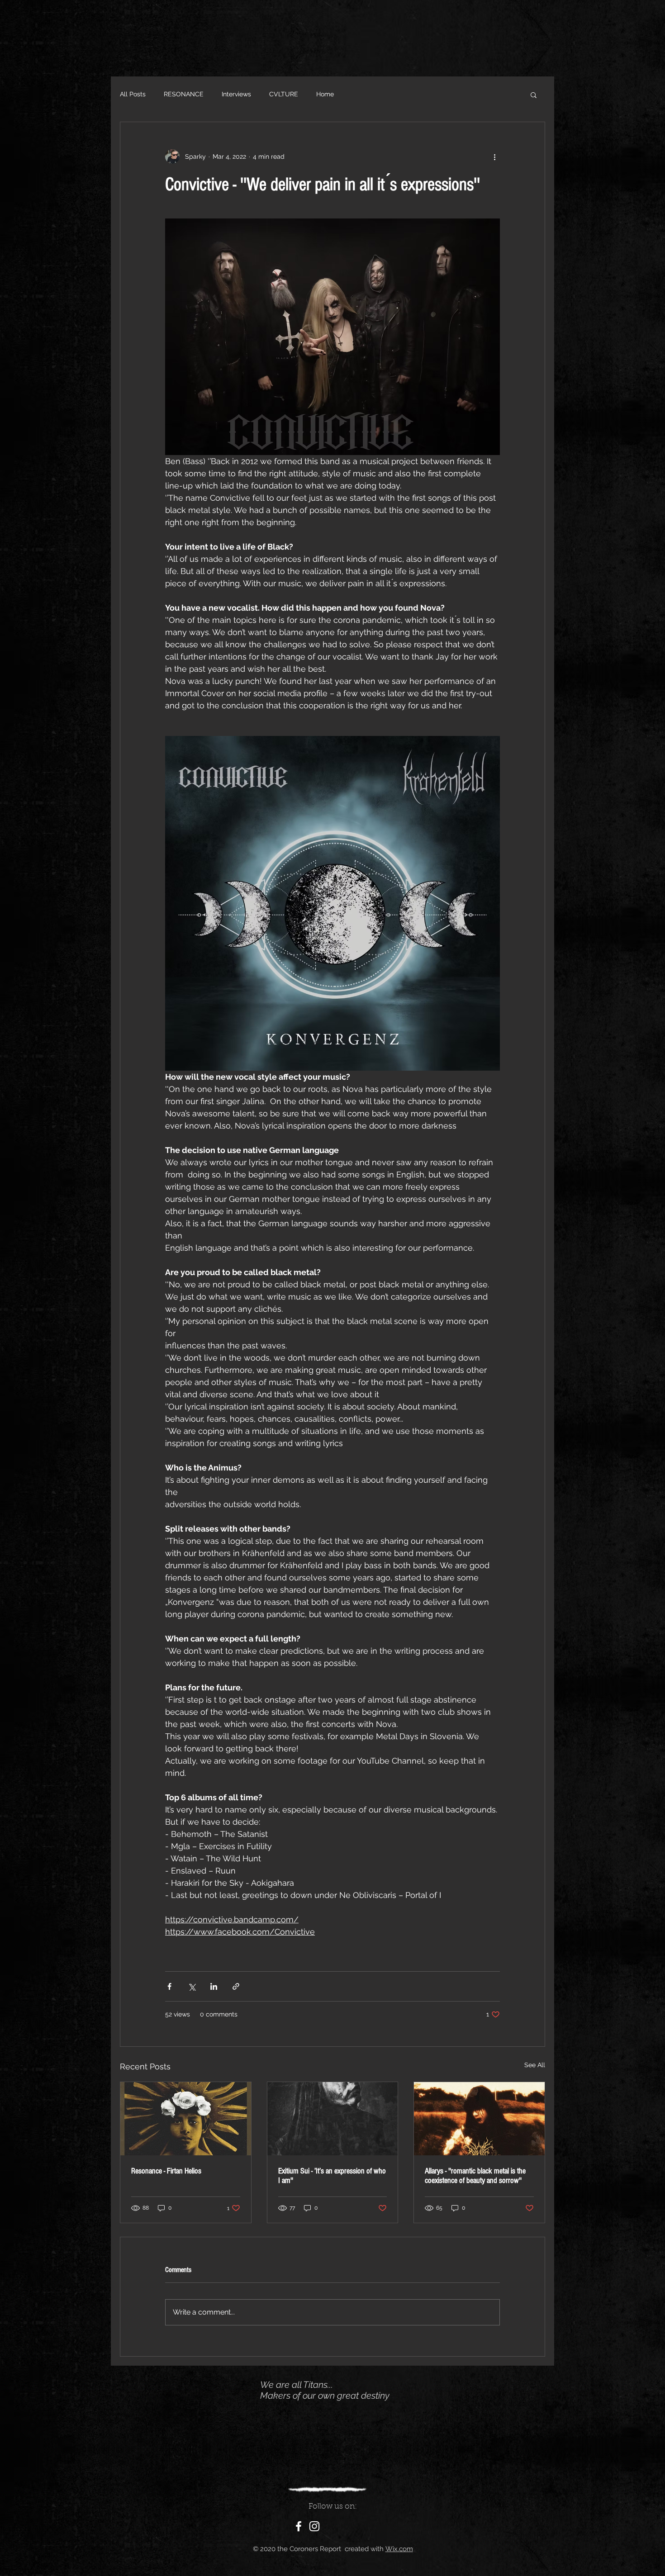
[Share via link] (236, 1986)
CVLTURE (284, 94)
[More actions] (494, 157)
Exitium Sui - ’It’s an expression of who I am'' (332, 2176)
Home (325, 94)
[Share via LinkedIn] (214, 1986)
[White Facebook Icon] (299, 2526)
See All (535, 2065)
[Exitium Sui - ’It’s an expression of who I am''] (333, 2119)
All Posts (133, 94)
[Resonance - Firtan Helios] (186, 2119)
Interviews (236, 94)
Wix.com (399, 2549)
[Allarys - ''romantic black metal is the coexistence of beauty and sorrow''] (479, 2119)
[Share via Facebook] (169, 1986)
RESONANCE (184, 94)
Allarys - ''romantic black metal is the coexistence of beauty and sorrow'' (475, 2176)
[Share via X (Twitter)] (192, 1986)
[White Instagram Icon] (314, 2526)
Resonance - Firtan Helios (166, 2171)
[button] (534, 95)
